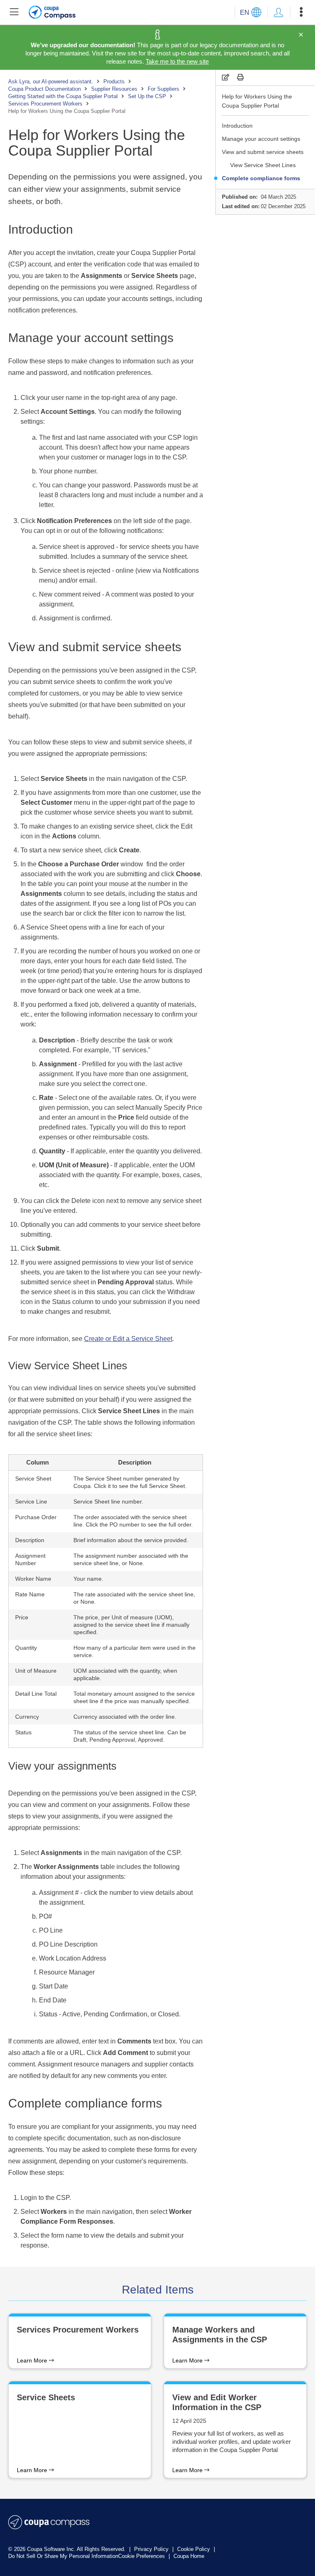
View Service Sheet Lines (263, 165)
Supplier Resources (114, 89)
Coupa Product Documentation (45, 89)
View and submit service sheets (263, 152)
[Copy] (226, 77)
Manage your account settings (261, 139)
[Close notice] (301, 35)
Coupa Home (189, 2556)
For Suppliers (163, 89)
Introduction (237, 126)
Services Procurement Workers (45, 104)
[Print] (240, 77)
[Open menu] (301, 12)
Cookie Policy (194, 2549)
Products (114, 82)
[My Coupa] (278, 12)
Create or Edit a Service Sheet (128, 1339)
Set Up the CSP (147, 96)
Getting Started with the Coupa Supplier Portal (63, 96)
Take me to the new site (177, 61)
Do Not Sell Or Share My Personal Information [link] (63, 2556)
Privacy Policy (152, 2549)
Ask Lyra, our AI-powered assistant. (51, 82)
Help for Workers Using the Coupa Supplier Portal (257, 101)
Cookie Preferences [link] (142, 2556)
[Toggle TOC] (14, 12)
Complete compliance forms (261, 178)
